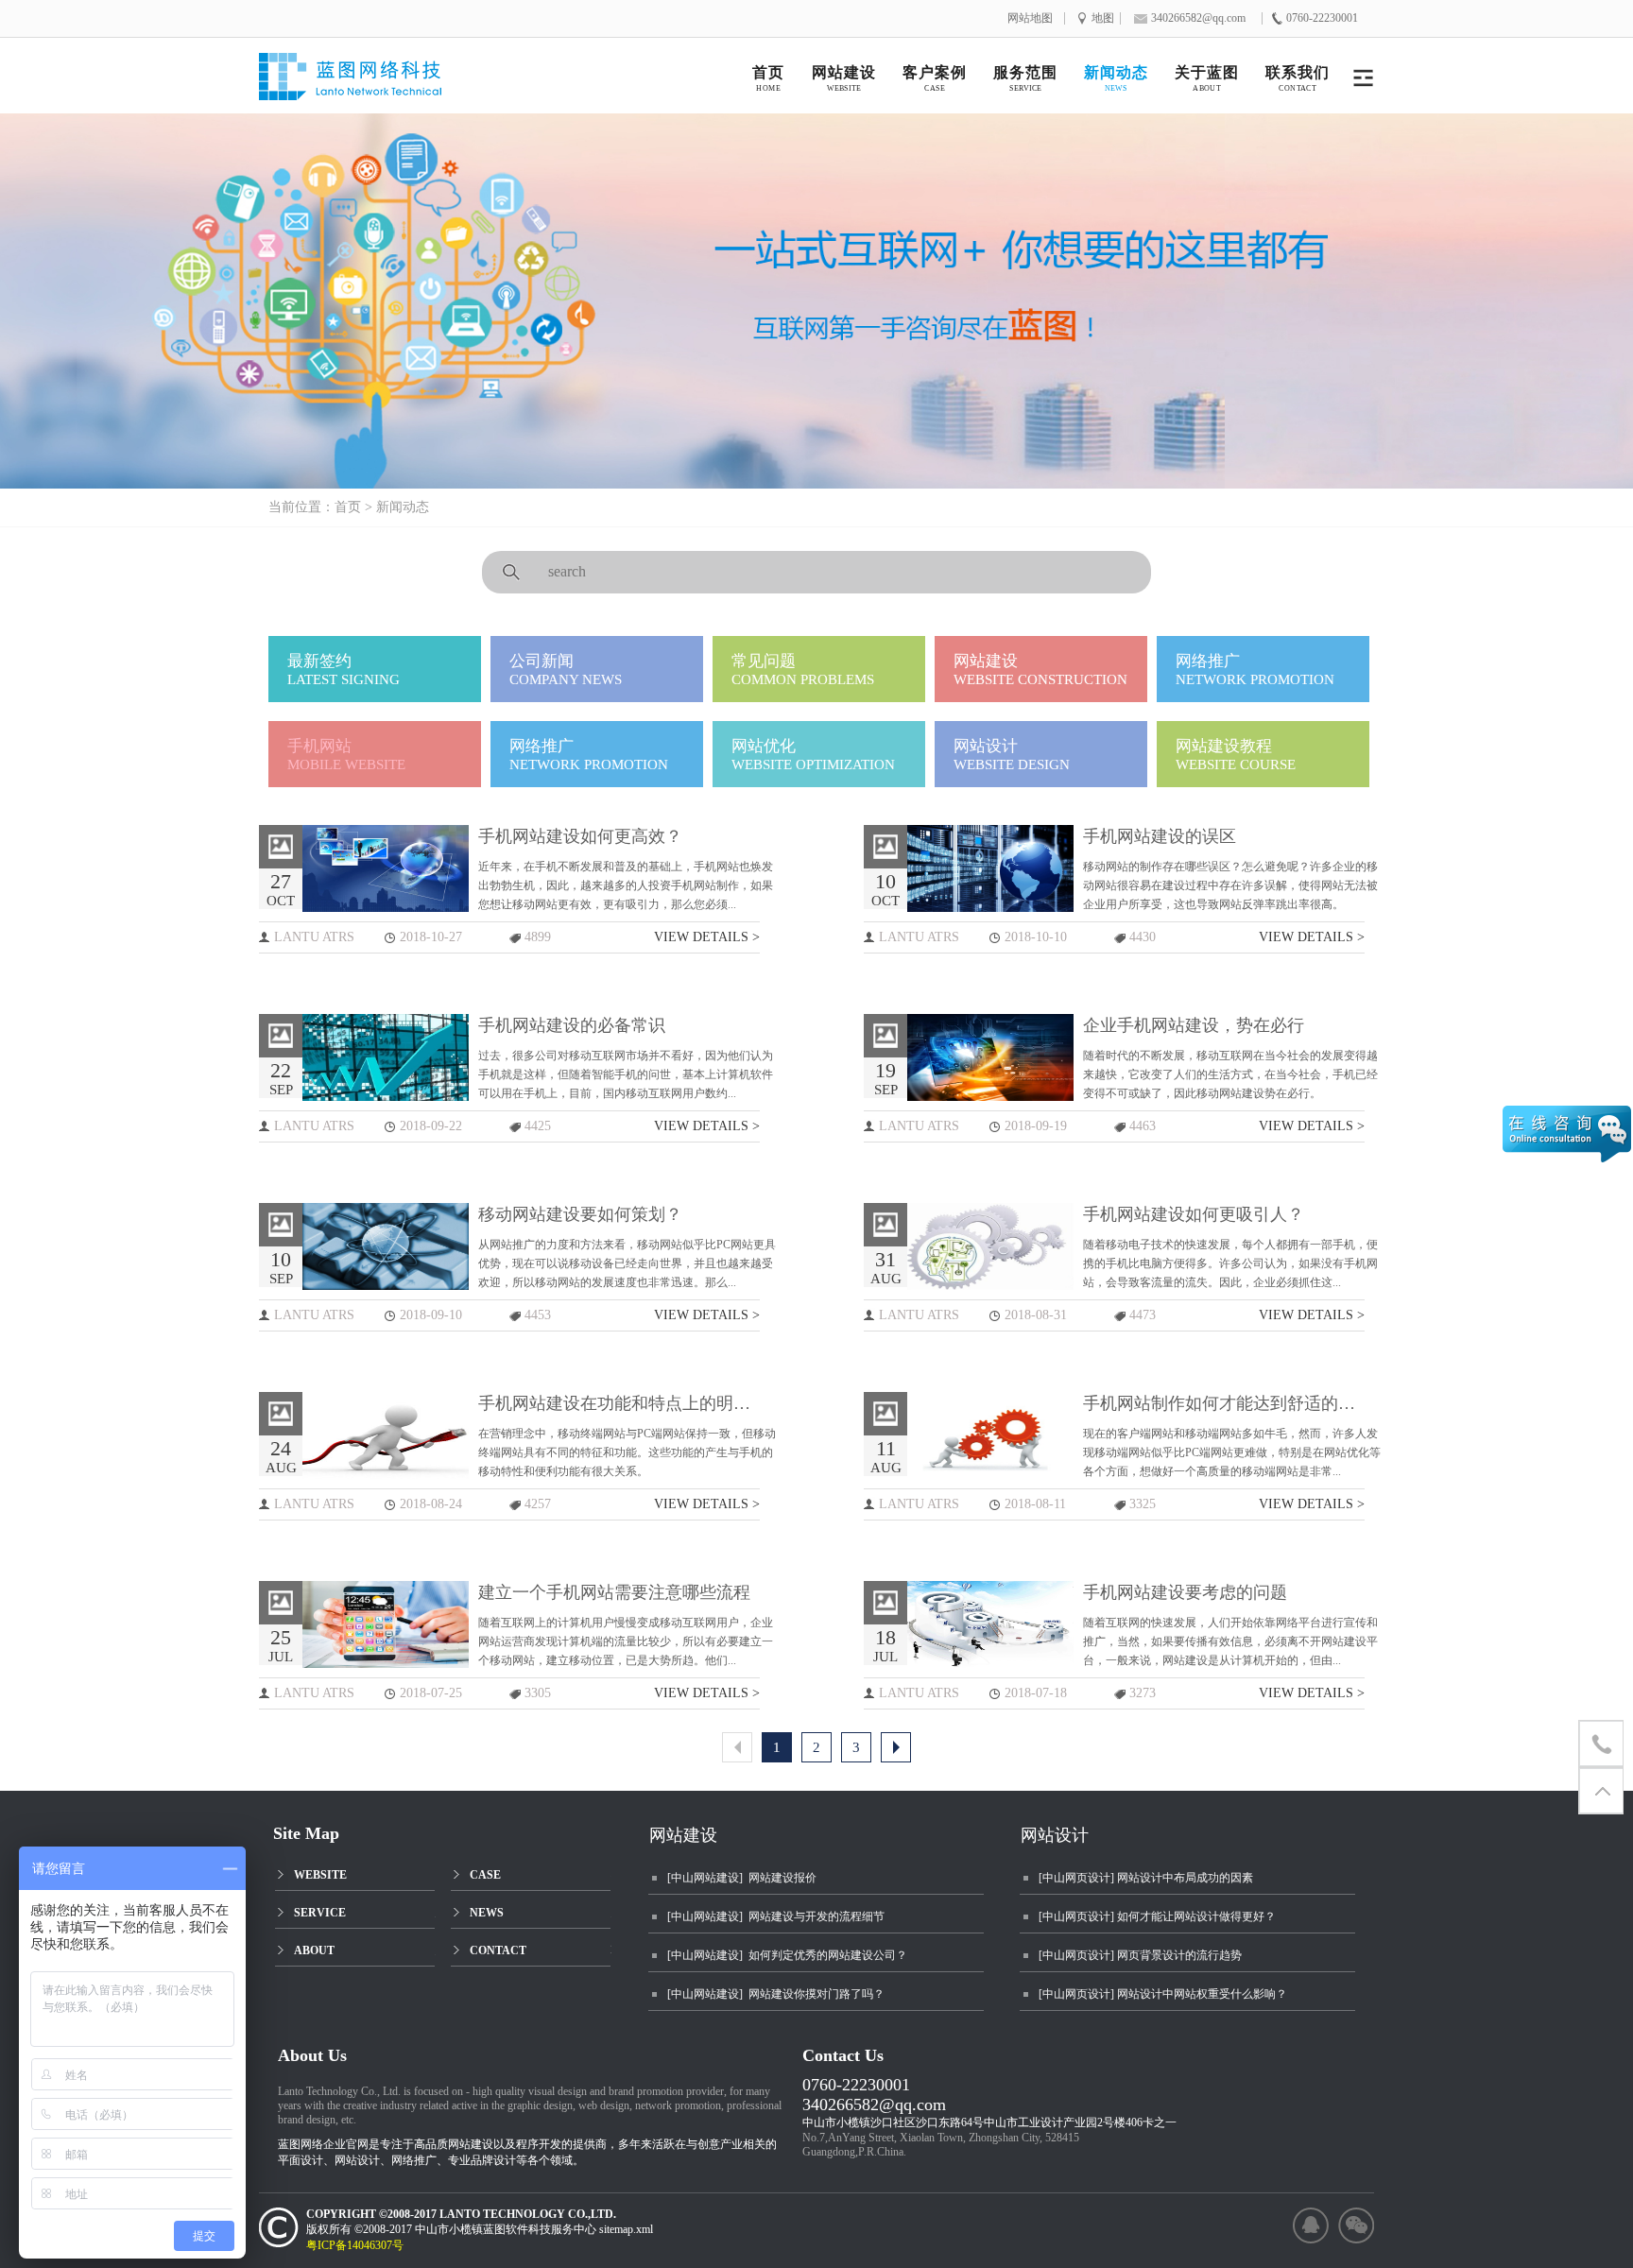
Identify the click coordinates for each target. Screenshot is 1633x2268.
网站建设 (683, 1835)
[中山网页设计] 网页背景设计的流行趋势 (1140, 1955)
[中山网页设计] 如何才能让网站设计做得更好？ (1157, 1916)
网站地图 (1030, 18)
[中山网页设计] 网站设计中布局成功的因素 (1146, 1878)
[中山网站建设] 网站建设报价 (742, 1878)
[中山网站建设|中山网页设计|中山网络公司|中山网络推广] (370, 83)
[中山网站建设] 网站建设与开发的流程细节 (776, 1916)
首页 (348, 507)
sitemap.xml (626, 2229)
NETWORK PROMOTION (1255, 670)
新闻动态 (403, 507)
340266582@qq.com (874, 2105)
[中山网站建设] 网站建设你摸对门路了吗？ (776, 1994)
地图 (1103, 18)
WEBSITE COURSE (1236, 755)
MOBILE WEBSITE (346, 755)
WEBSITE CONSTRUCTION (1040, 670)
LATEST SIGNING (344, 670)
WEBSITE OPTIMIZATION (813, 755)
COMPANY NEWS (566, 670)
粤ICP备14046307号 (363, 2245)
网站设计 (1055, 1835)
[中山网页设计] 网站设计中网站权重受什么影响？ (1163, 1994)
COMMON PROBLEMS (803, 670)
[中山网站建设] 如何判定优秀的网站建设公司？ (787, 1955)
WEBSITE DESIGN (1012, 755)
